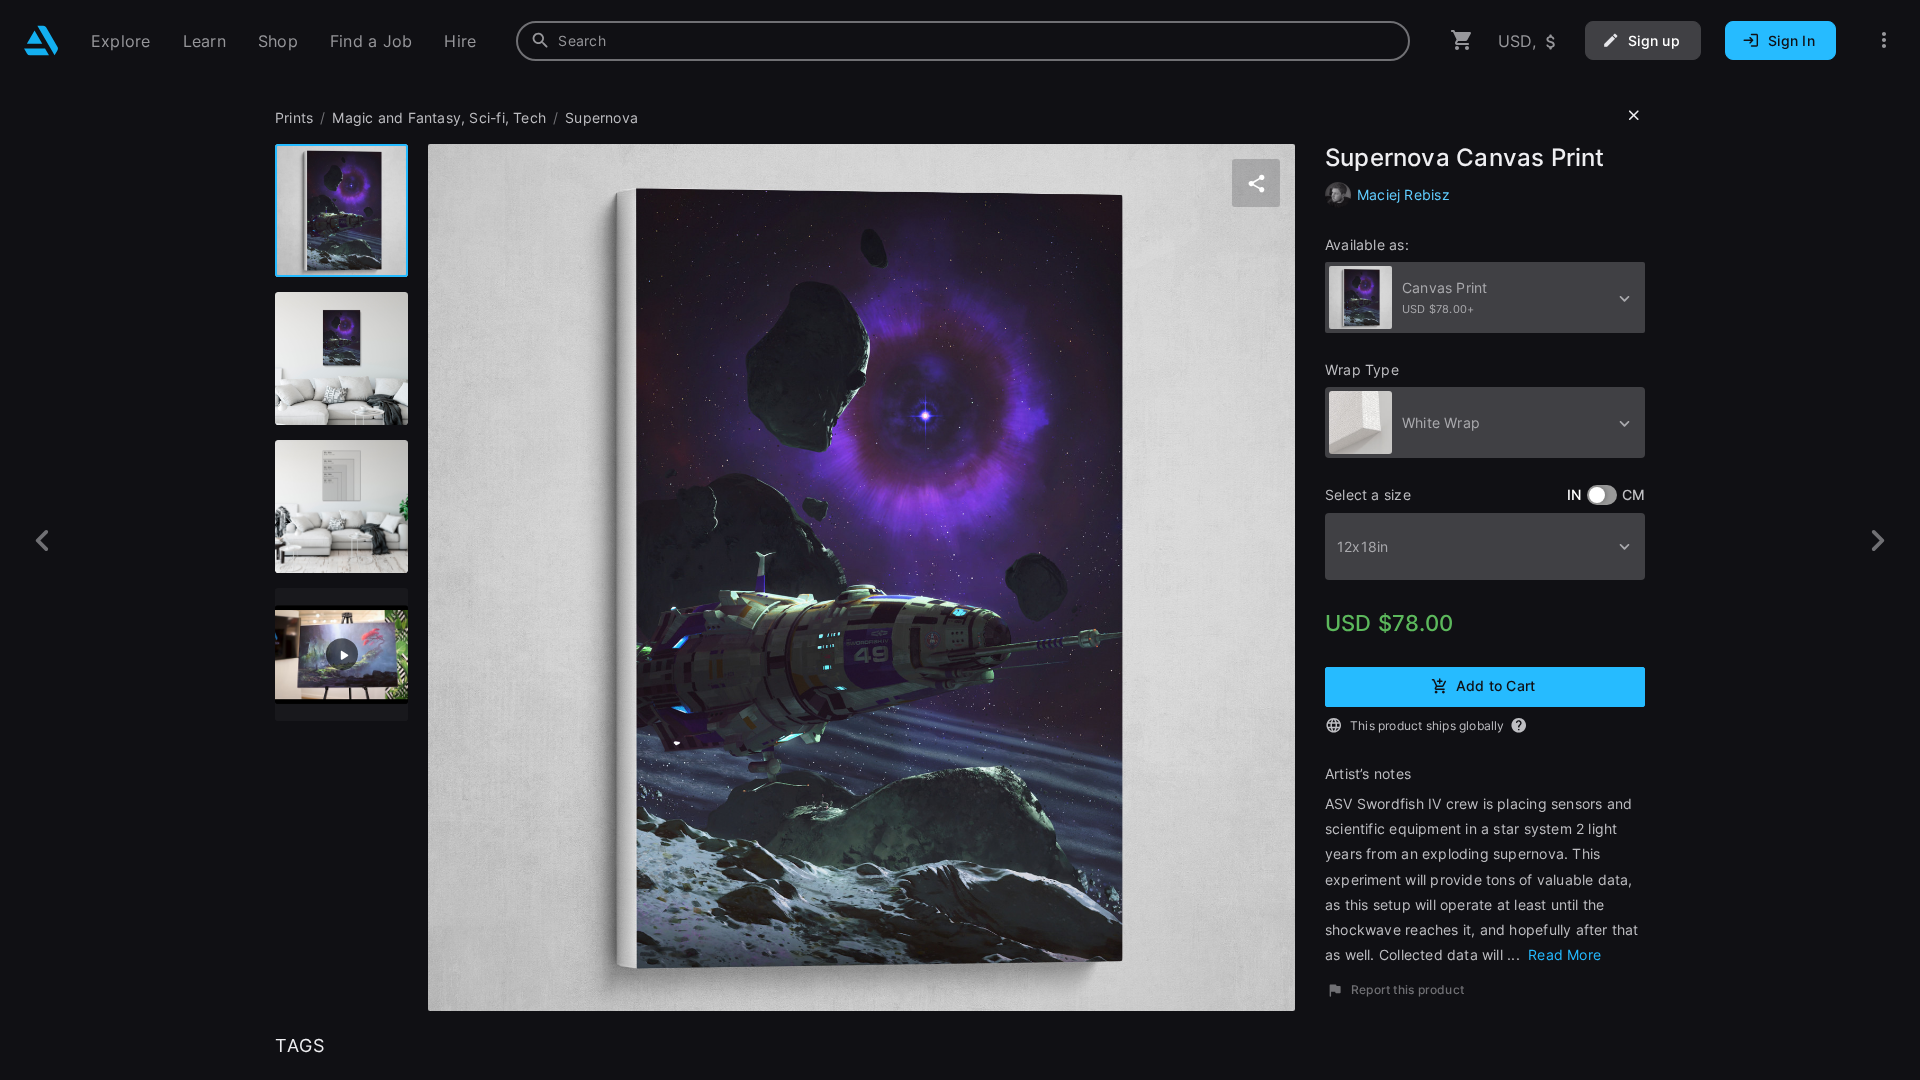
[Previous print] (42, 540)
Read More (1562, 954)
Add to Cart (1495, 685)
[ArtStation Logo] (41, 40)
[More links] (1884, 40)
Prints (294, 117)
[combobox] (963, 41)
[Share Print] (1256, 183)
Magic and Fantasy (396, 117)
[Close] (1634, 116)
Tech (529, 117)
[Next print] (1877, 540)
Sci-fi (486, 117)
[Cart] (1462, 40)
